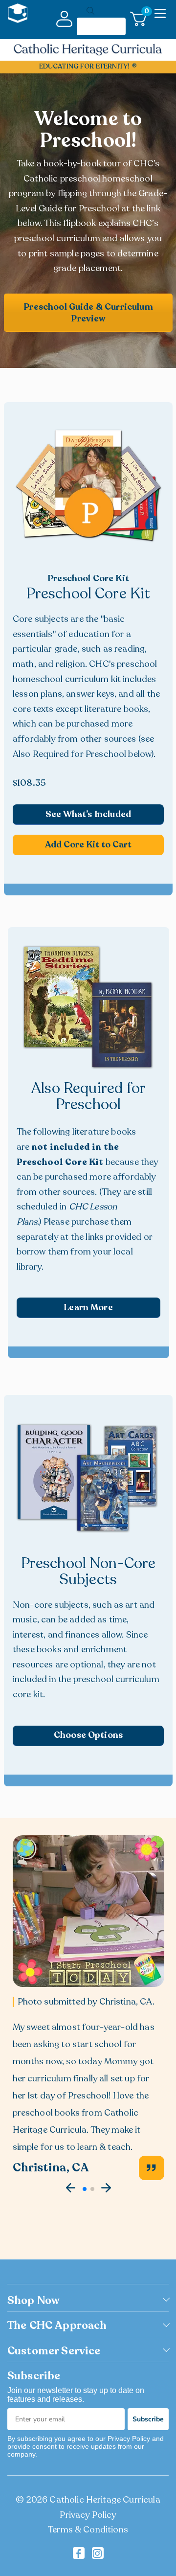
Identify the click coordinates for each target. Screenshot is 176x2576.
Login (64, 19)
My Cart (145, 13)
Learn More (88, 1307)
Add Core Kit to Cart (88, 844)
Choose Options (88, 1735)
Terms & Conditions (88, 2530)
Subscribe (148, 2419)
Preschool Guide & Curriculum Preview (88, 313)
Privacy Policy (88, 2515)
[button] (71, 2188)
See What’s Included (88, 814)
